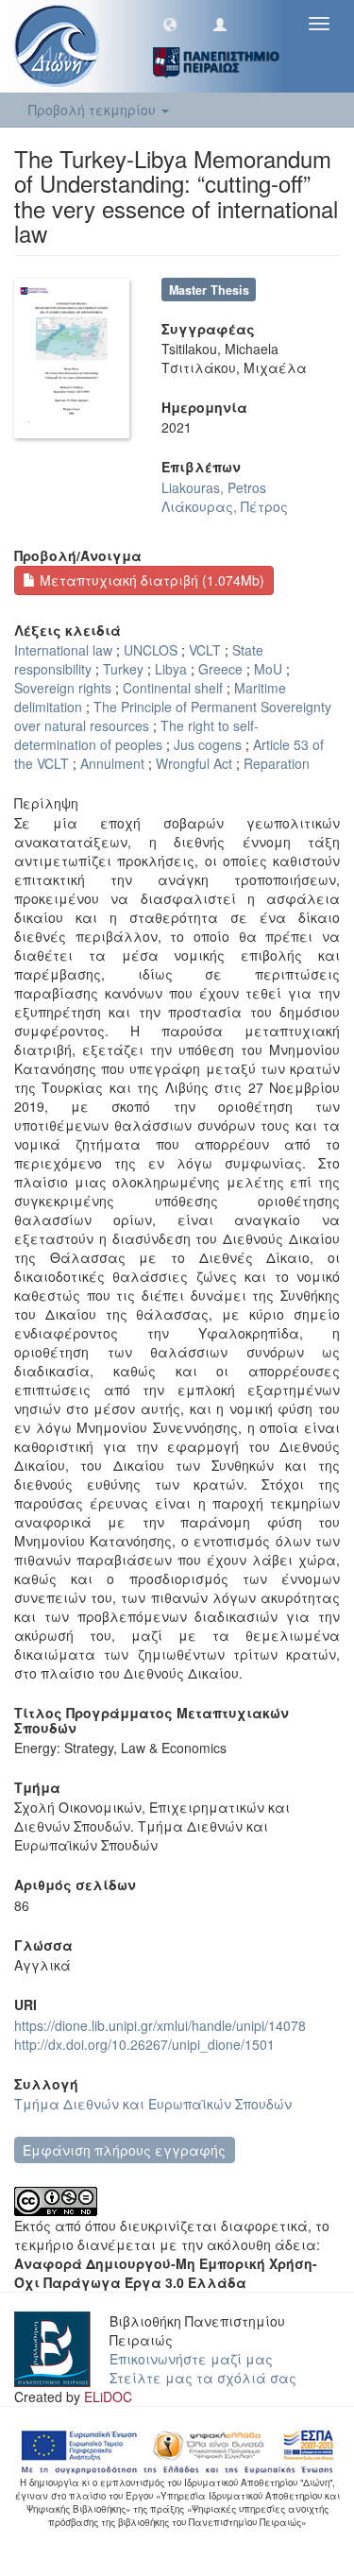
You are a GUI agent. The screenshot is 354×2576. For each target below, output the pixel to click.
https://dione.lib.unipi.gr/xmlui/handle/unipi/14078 (160, 2025)
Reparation (277, 763)
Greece (220, 669)
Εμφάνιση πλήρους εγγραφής (124, 2150)
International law (63, 650)
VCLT (205, 650)
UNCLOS (151, 650)
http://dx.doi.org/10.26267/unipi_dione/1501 (144, 2044)
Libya (171, 669)
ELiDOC (108, 2397)
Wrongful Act (194, 763)
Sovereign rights (63, 688)
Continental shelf (173, 688)
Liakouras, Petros (214, 487)
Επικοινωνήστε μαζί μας (191, 2359)
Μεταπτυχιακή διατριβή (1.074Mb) (150, 580)
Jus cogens (208, 744)
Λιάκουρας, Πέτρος (225, 506)
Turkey (123, 669)
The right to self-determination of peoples (136, 735)
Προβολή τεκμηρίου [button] (94, 110)
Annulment (112, 763)
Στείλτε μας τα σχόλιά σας (203, 2378)
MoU (268, 669)
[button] (170, 24)
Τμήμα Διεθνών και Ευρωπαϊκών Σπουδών (153, 2104)
